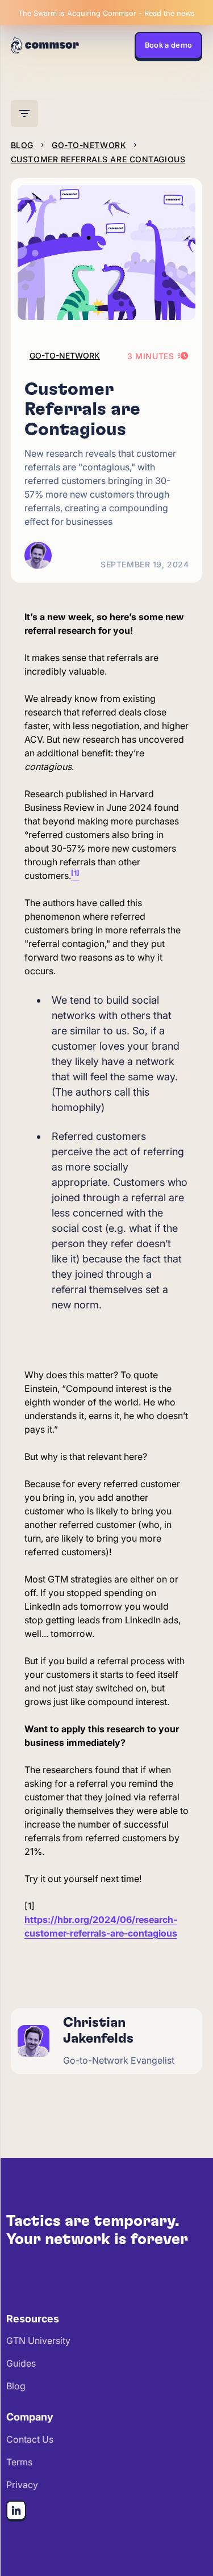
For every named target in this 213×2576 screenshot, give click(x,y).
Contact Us (30, 2439)
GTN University (38, 2341)
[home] (45, 45)
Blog (16, 2386)
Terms (19, 2462)
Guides (21, 2363)
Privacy (22, 2485)
